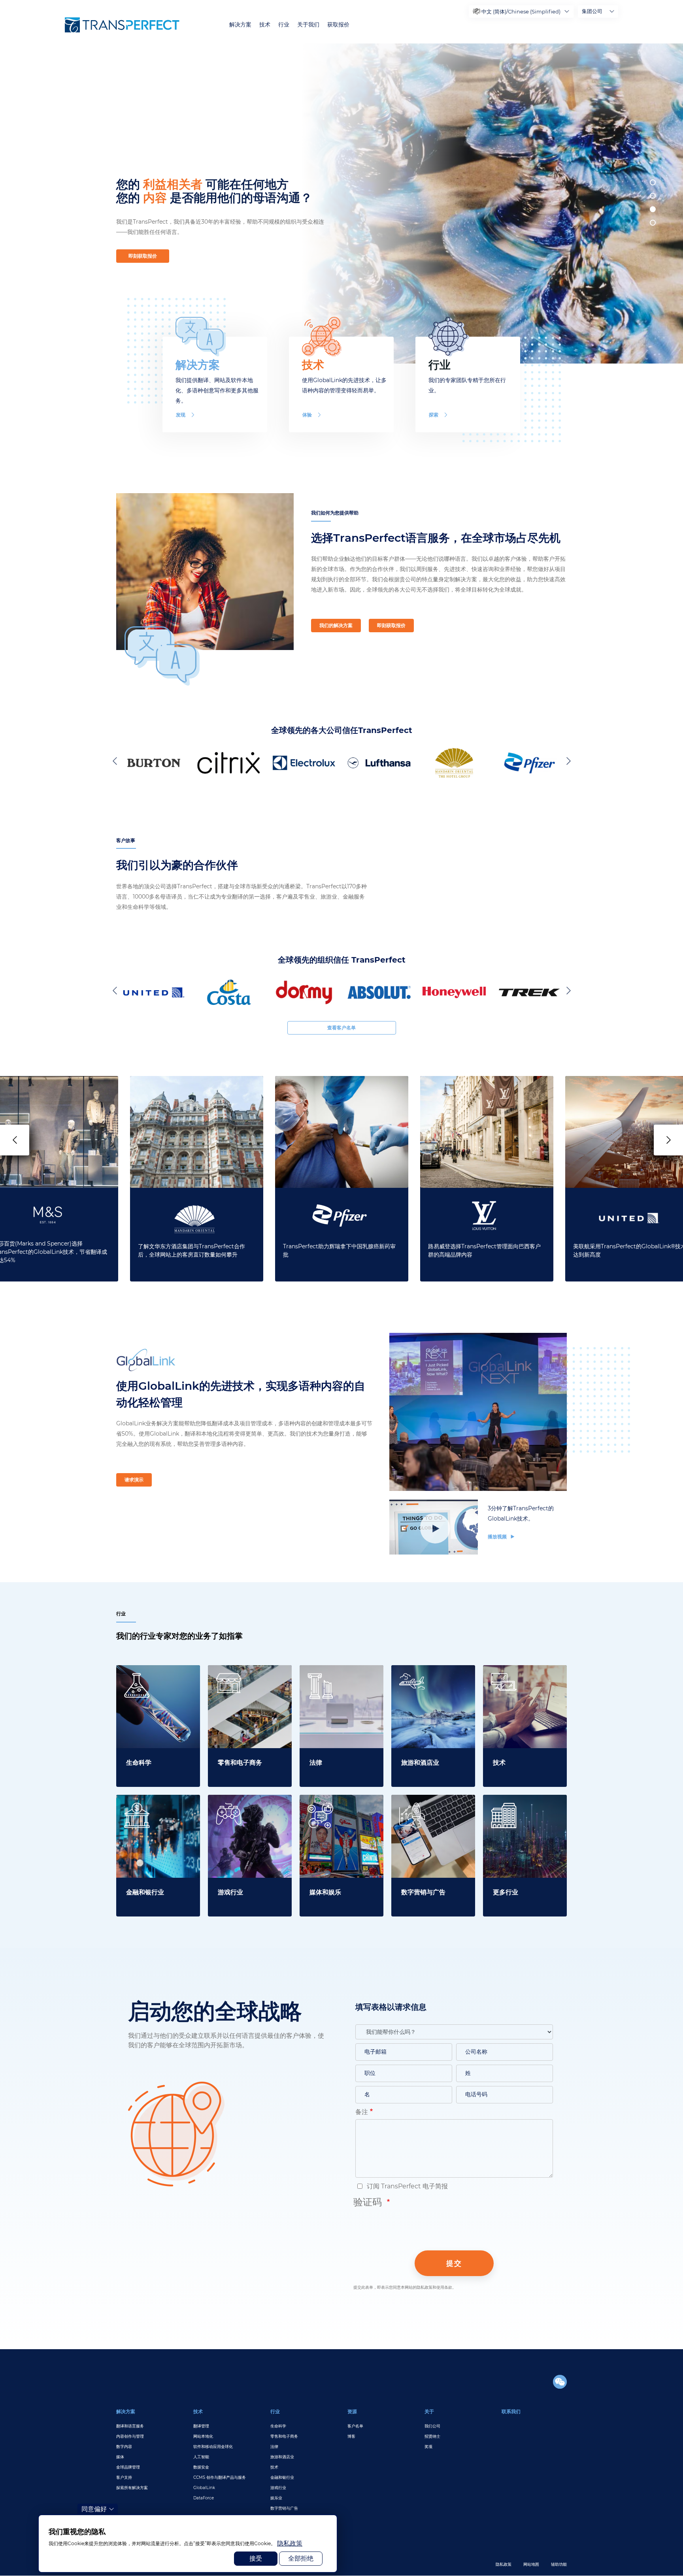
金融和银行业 (282, 2477)
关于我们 (308, 25)
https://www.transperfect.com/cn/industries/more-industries (525, 1809)
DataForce (204, 2498)
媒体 (120, 2457)
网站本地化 (203, 2436)
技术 (265, 25)
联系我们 (511, 2411)
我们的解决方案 (336, 625)
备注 (362, 2112)
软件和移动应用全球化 (213, 2447)
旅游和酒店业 (282, 2457)
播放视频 (498, 1537)
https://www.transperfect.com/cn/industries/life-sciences (158, 1679)
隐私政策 (504, 2564)
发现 (181, 415)
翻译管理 (201, 2426)
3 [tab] (653, 209)
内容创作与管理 (130, 2436)
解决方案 (240, 25)
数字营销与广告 (284, 2508)
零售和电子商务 (284, 2436)
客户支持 (124, 2477)
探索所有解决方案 (132, 2488)
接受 (256, 2558)
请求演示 (134, 1480)
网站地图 (531, 2564)
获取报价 (338, 25)
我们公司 (432, 2426)
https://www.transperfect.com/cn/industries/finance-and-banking (158, 1809)
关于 (429, 2411)
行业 (284, 25)
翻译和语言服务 (130, 2426)
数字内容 (124, 2447)
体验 (307, 415)
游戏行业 (278, 2488)
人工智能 (201, 2457)
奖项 (428, 2447)
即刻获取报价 (143, 256)
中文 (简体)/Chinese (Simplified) (521, 11)
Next (567, 761)
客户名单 (355, 2426)
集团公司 (592, 11)
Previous (116, 761)
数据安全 (201, 2467)
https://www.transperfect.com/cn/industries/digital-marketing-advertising (433, 1809)
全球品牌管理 (128, 2467)
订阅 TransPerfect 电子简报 (407, 2186)
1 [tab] (653, 182)
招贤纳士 (432, 2436)
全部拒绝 (301, 2558)
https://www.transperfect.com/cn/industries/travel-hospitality (433, 1679)
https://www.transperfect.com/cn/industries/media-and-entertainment (341, 1809)
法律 (274, 2447)
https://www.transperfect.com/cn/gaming (250, 1804)
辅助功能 (559, 2564)
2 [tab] (653, 196)
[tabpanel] (488, 204)
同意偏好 (94, 2509)
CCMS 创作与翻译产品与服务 (220, 2477)
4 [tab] (653, 223)
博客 (351, 2436)
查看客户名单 (341, 1028)
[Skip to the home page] (122, 25)
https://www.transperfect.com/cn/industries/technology (525, 1679)
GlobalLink (204, 2488)
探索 (434, 415)
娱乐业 (276, 2498)
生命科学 (278, 2426)
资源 (352, 2411)
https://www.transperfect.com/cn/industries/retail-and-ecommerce (250, 1679)
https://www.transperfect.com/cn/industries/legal (341, 1674)
